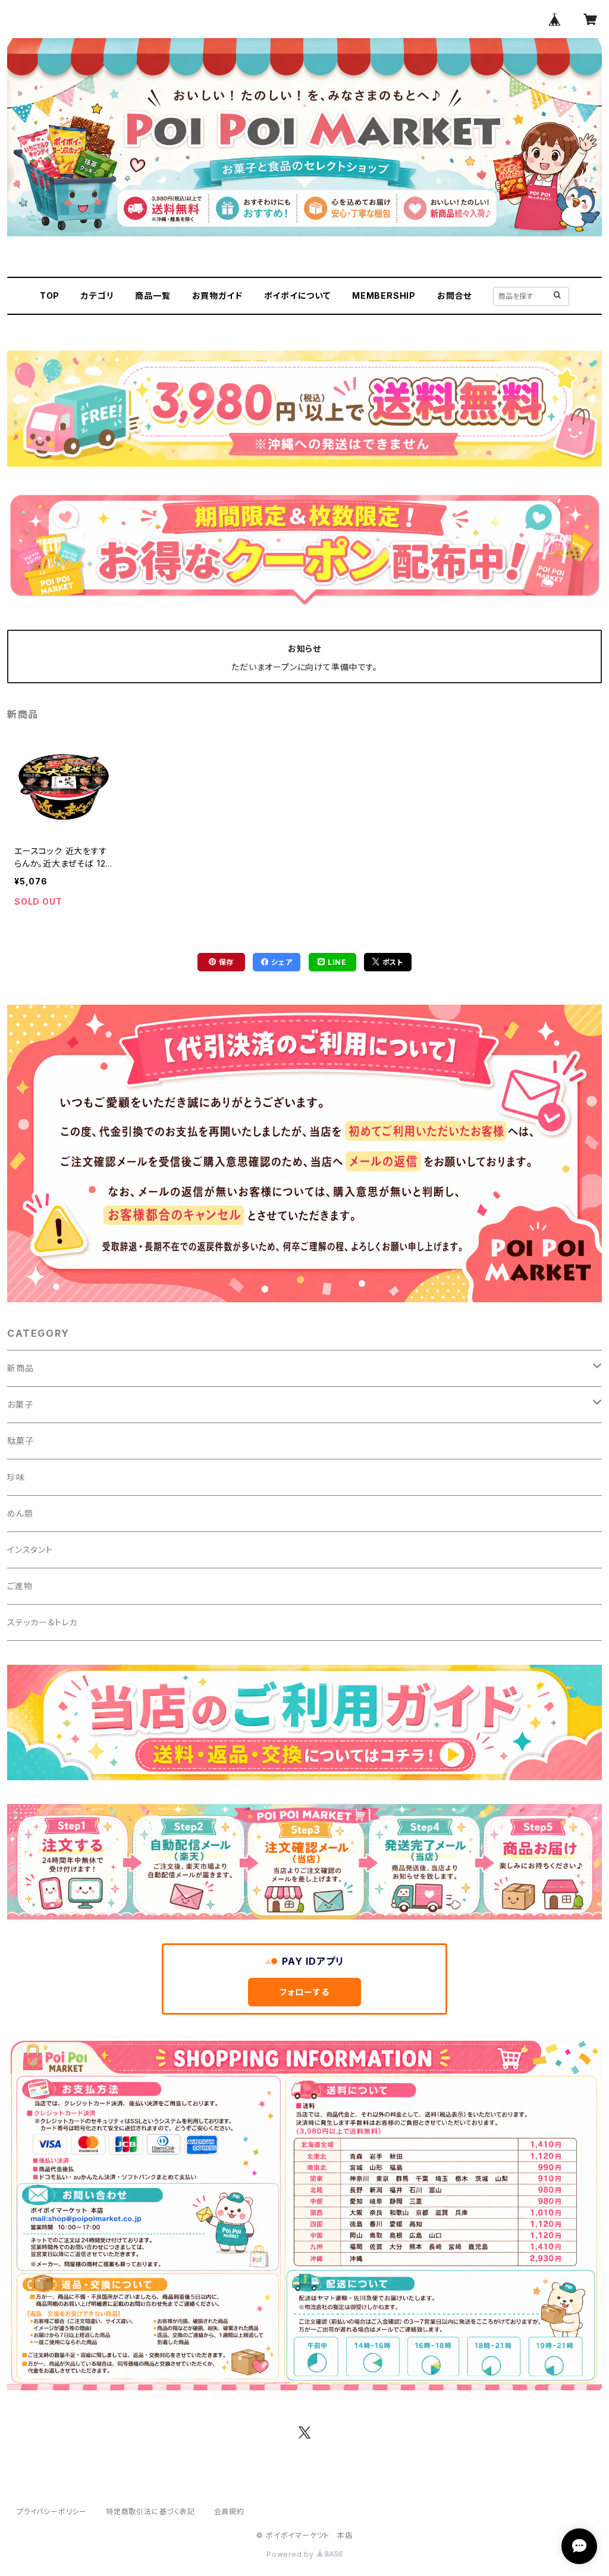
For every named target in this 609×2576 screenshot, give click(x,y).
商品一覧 (153, 296)
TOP (50, 296)
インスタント (30, 1550)
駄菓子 (20, 1441)
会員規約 (229, 2511)
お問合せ (454, 296)
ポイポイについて (297, 296)
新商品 (20, 1368)
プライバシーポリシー (52, 2511)
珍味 (16, 1477)
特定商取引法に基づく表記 (150, 2511)
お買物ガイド (217, 296)
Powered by (291, 2554)
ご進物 (20, 1586)
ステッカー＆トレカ (42, 1622)
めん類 (20, 1513)
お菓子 (20, 1404)
